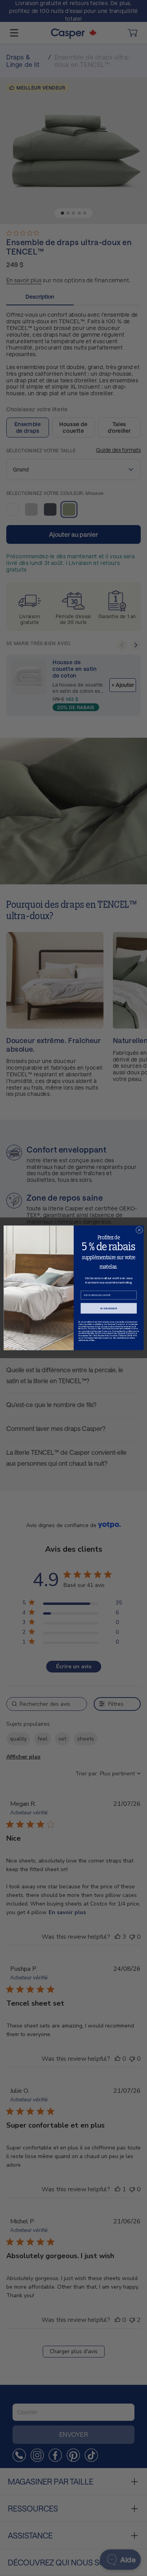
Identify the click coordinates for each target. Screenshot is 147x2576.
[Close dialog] (139, 1230)
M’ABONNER (109, 1308)
